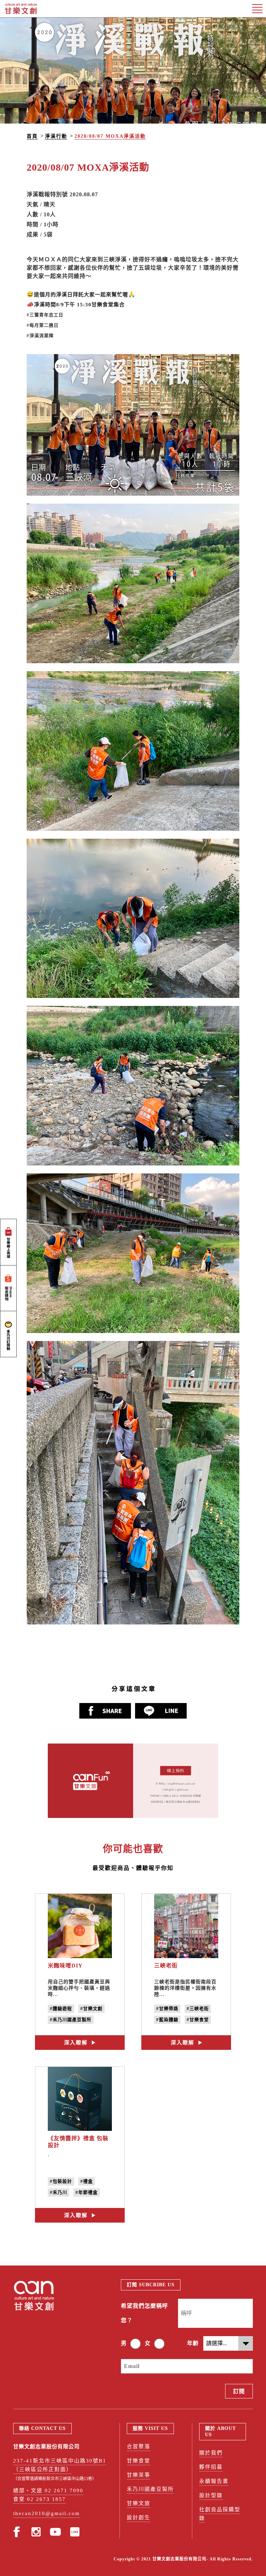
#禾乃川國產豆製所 (71, 2020)
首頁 (32, 136)
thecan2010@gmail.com (47, 2513)
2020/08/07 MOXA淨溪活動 (110, 136)
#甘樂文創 (91, 2008)
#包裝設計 (61, 2181)
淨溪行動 (56, 136)
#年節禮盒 (87, 2192)
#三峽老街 (198, 2008)
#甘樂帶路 (167, 2008)
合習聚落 (139, 2447)
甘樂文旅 (139, 2503)
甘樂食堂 (139, 2461)
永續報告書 (214, 2481)
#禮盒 (87, 2181)
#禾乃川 (59, 2192)
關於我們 (211, 2453)
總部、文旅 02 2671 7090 (48, 2491)
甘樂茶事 (139, 2475)
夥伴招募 (211, 2467)
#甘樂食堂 (198, 2020)
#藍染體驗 (167, 2020)
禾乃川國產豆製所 (150, 2489)
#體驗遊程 (61, 2008)
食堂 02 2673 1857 (39, 2499)
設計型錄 (211, 2495)
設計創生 (139, 2518)
